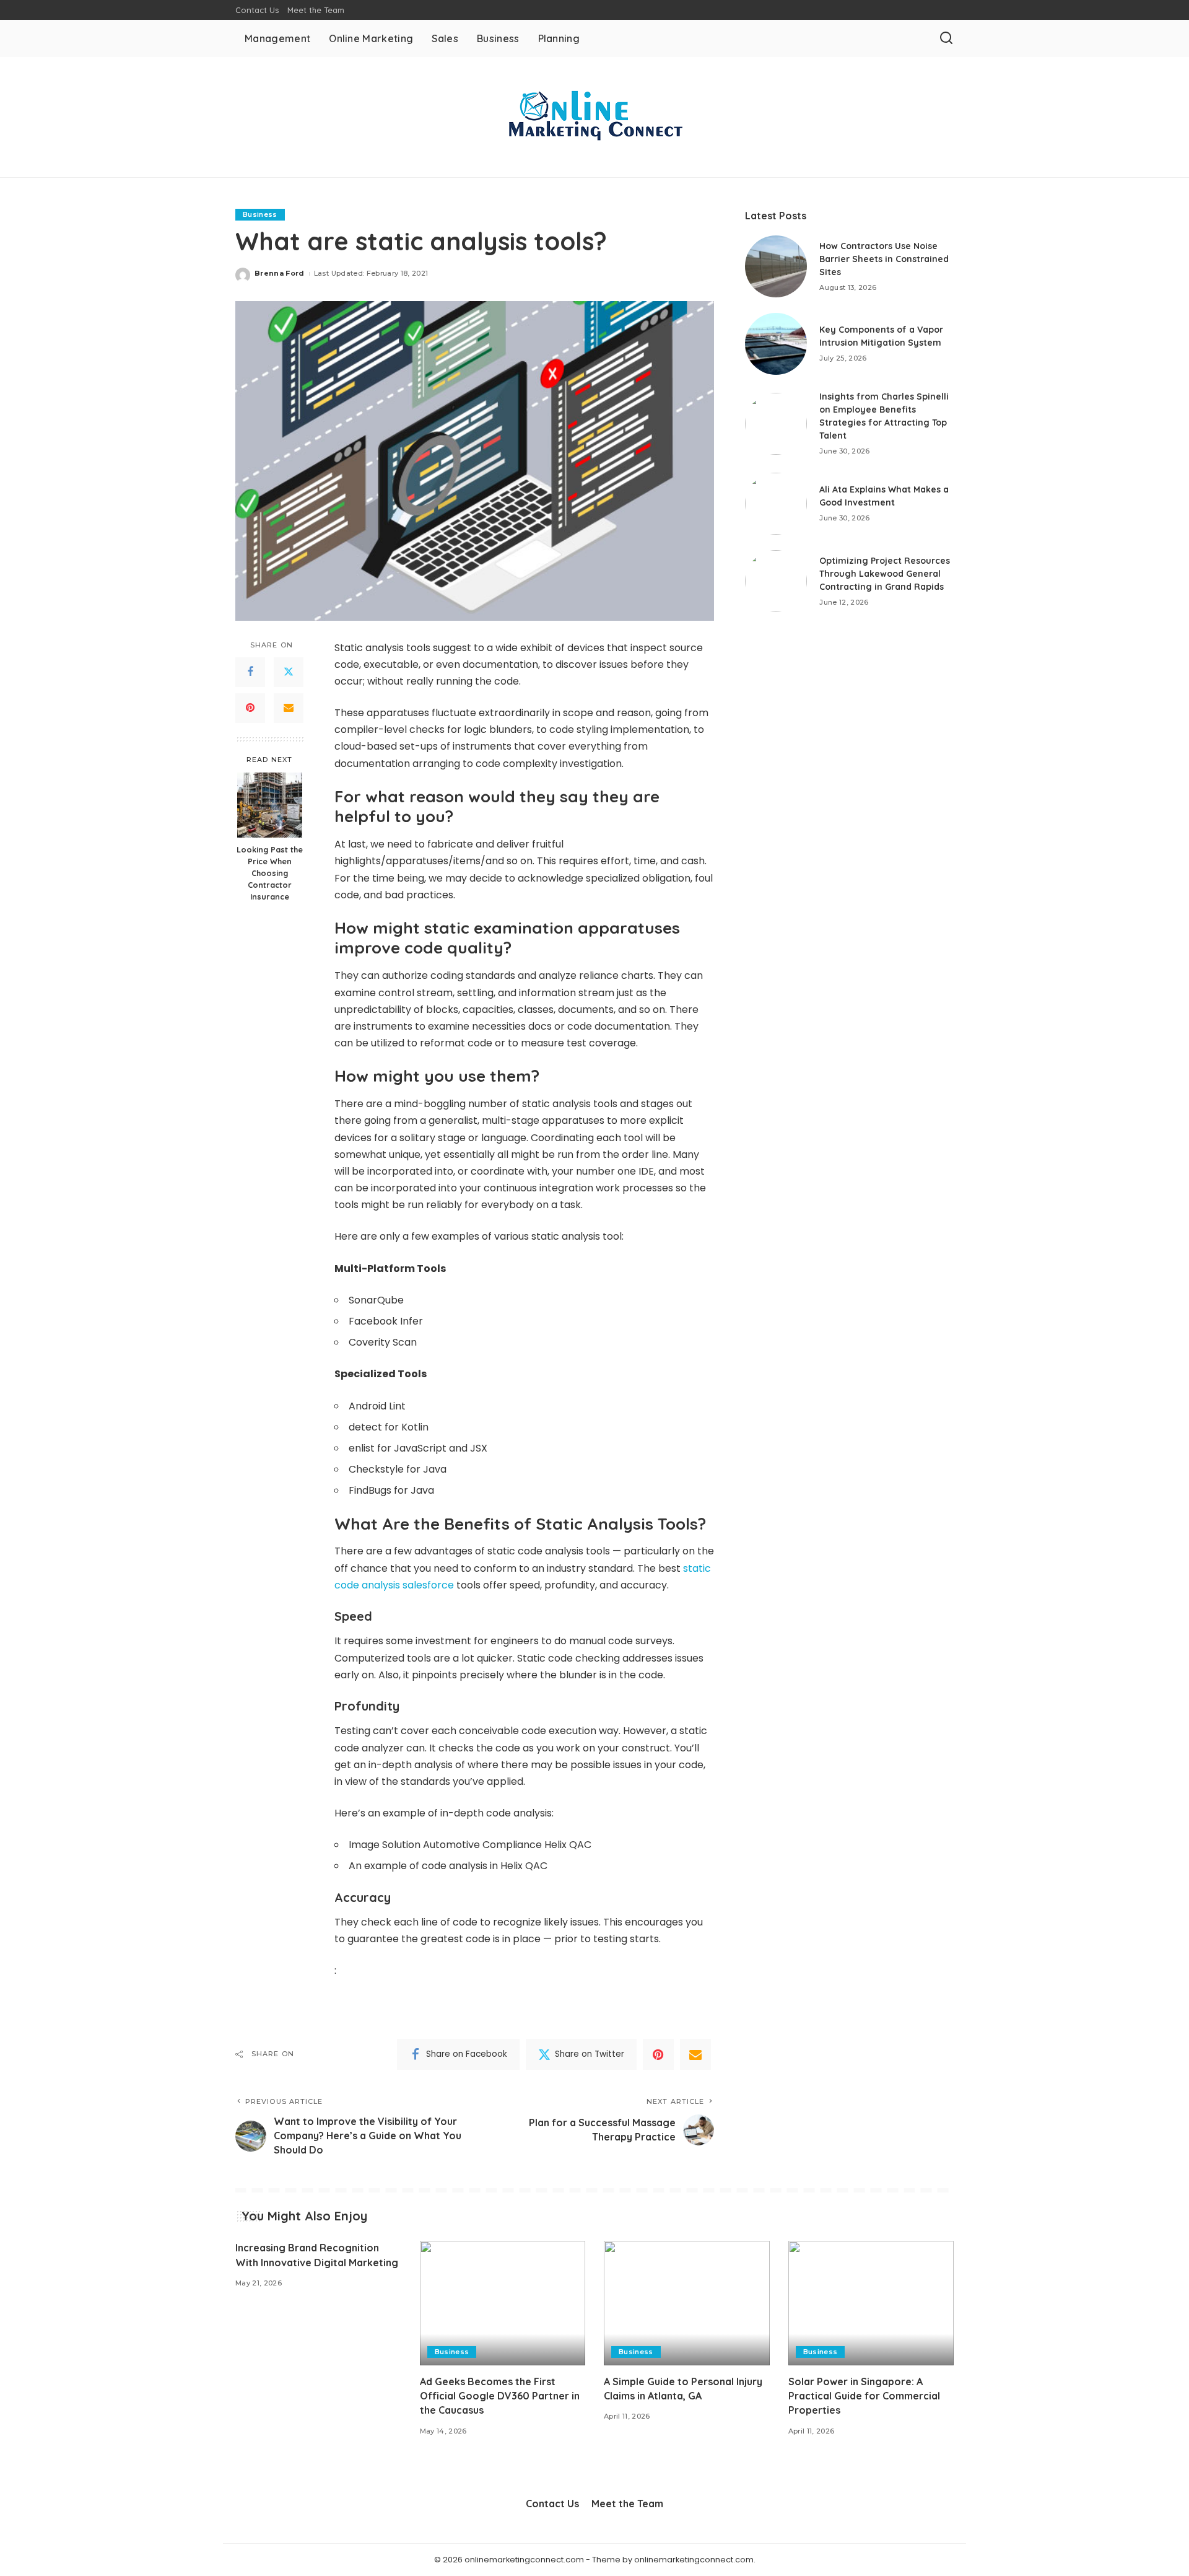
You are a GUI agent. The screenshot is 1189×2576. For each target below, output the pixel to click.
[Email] (289, 708)
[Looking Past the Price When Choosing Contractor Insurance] (270, 805)
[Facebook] (250, 672)
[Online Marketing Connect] (594, 117)
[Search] (946, 38)
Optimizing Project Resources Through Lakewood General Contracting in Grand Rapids (885, 574)
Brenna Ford (280, 273)
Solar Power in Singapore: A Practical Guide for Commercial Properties (864, 2396)
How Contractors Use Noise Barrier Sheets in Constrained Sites (884, 259)
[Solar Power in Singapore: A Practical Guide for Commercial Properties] (871, 2303)
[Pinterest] (250, 708)
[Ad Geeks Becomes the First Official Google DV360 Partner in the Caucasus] (503, 2303)
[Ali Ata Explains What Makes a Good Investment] (776, 504)
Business (260, 214)
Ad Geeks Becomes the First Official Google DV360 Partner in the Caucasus (500, 2396)
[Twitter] (289, 672)
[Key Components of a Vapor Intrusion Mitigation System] (776, 344)
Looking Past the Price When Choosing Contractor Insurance (270, 873)
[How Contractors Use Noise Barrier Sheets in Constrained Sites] (776, 266)
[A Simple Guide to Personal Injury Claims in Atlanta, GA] (687, 2303)
